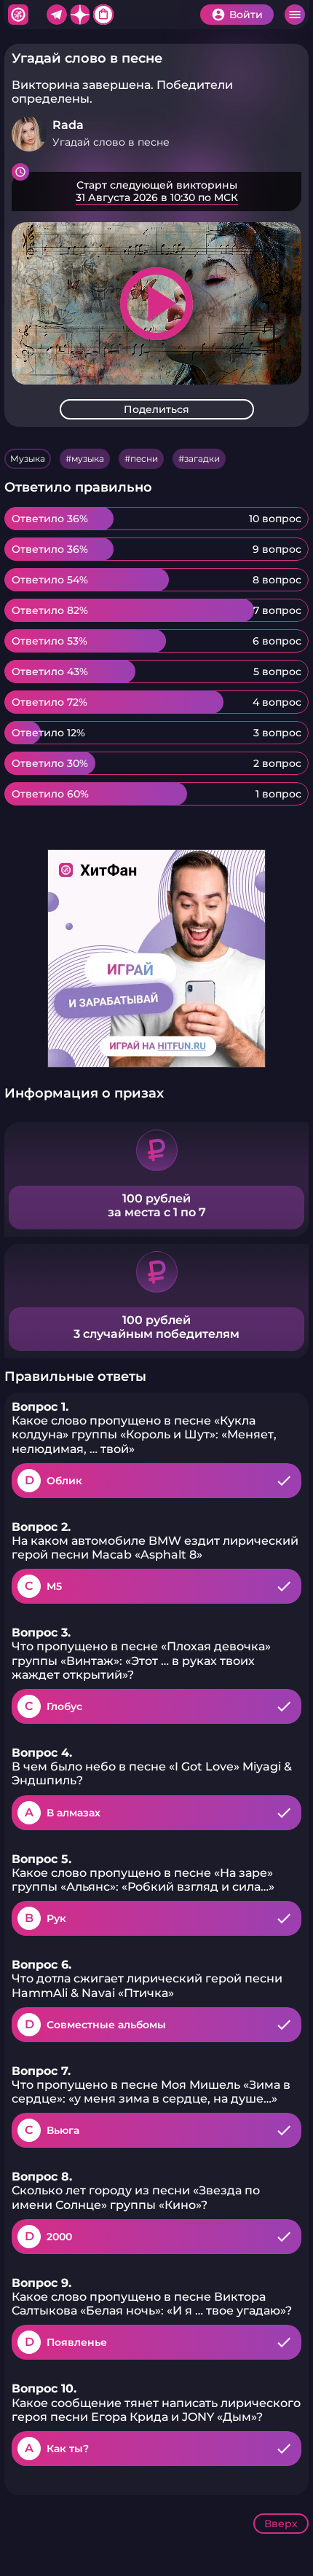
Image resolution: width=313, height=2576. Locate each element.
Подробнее (156, 192)
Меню (295, 15)
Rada (68, 125)
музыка (88, 458)
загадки (202, 458)
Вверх (281, 2524)
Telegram (57, 15)
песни (144, 458)
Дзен (80, 15)
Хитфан (18, 15)
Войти (246, 15)
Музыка (28, 458)
